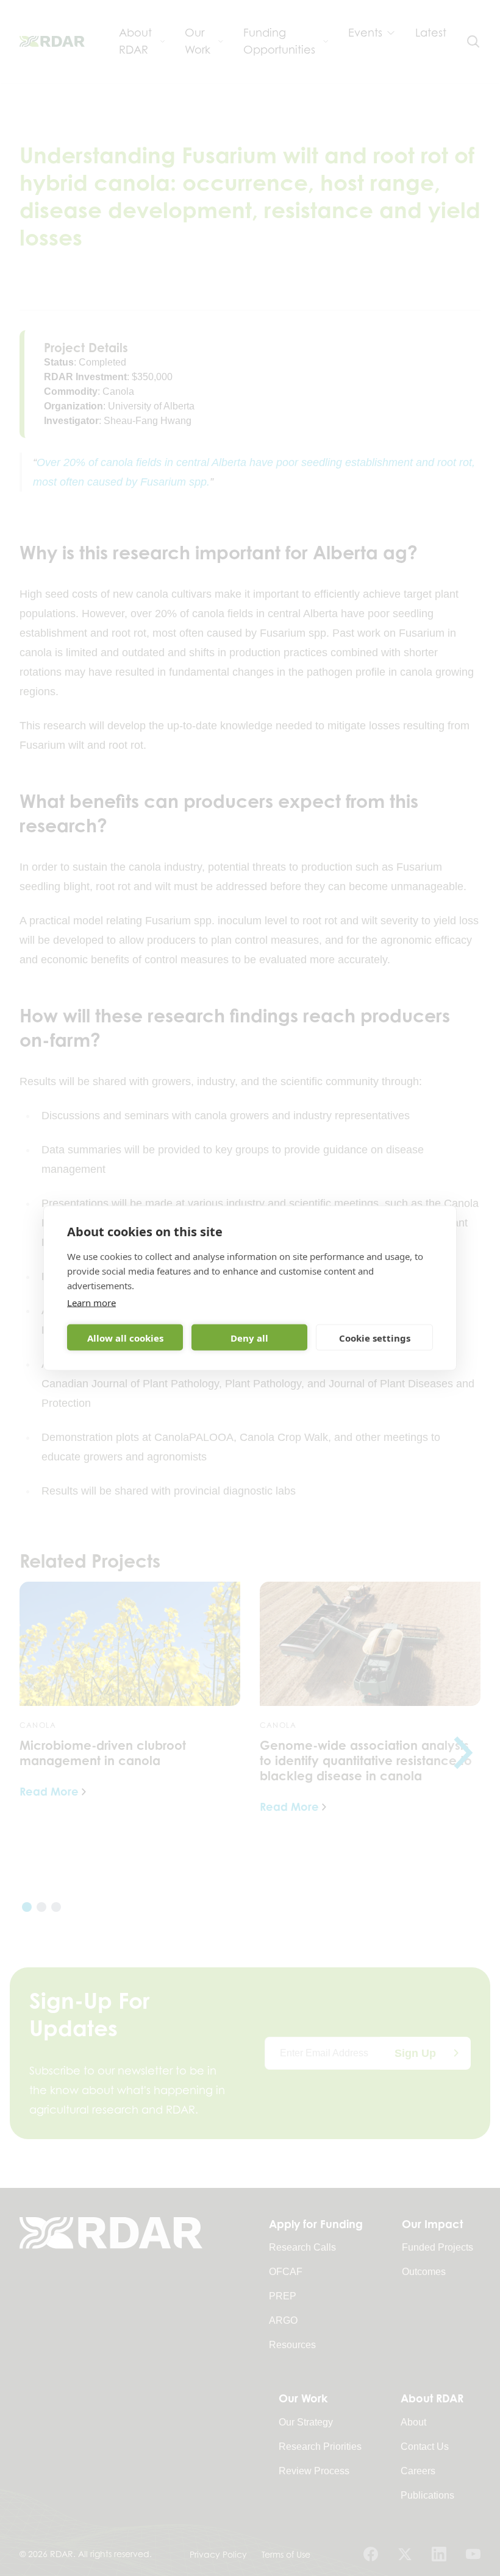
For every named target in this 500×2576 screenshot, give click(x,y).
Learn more (91, 1303)
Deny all (249, 1337)
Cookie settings (375, 1337)
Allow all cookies (125, 1337)
